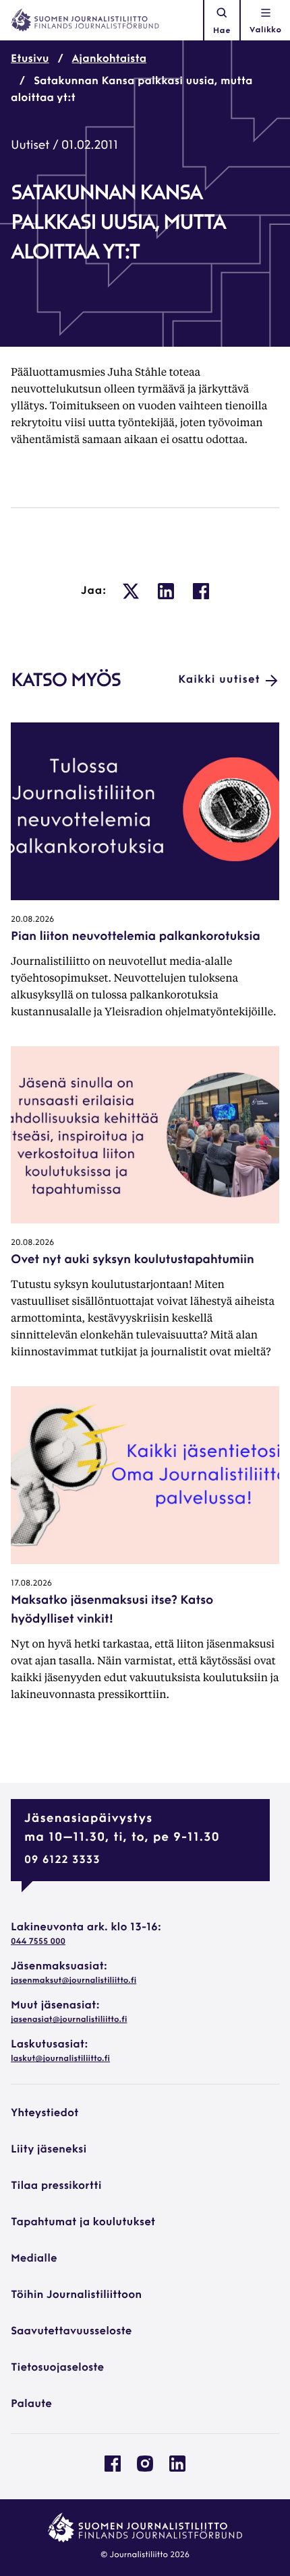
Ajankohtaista (110, 59)
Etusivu (30, 59)
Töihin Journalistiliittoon (76, 2295)
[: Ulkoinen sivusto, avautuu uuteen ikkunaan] (131, 591)
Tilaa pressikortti (56, 2186)
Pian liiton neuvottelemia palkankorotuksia (136, 937)
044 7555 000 (38, 1942)
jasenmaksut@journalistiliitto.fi (74, 1981)
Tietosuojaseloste (57, 2368)
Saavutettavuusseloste (71, 2332)
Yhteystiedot (45, 2113)
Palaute (31, 2404)
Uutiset (30, 146)
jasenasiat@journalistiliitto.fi (69, 2020)
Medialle (34, 2259)
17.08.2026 (31, 1584)
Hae (222, 31)
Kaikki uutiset (219, 680)
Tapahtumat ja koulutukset (83, 2223)
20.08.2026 (32, 920)
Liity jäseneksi (49, 2150)
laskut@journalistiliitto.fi (60, 2059)
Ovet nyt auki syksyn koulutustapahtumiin (133, 1260)
